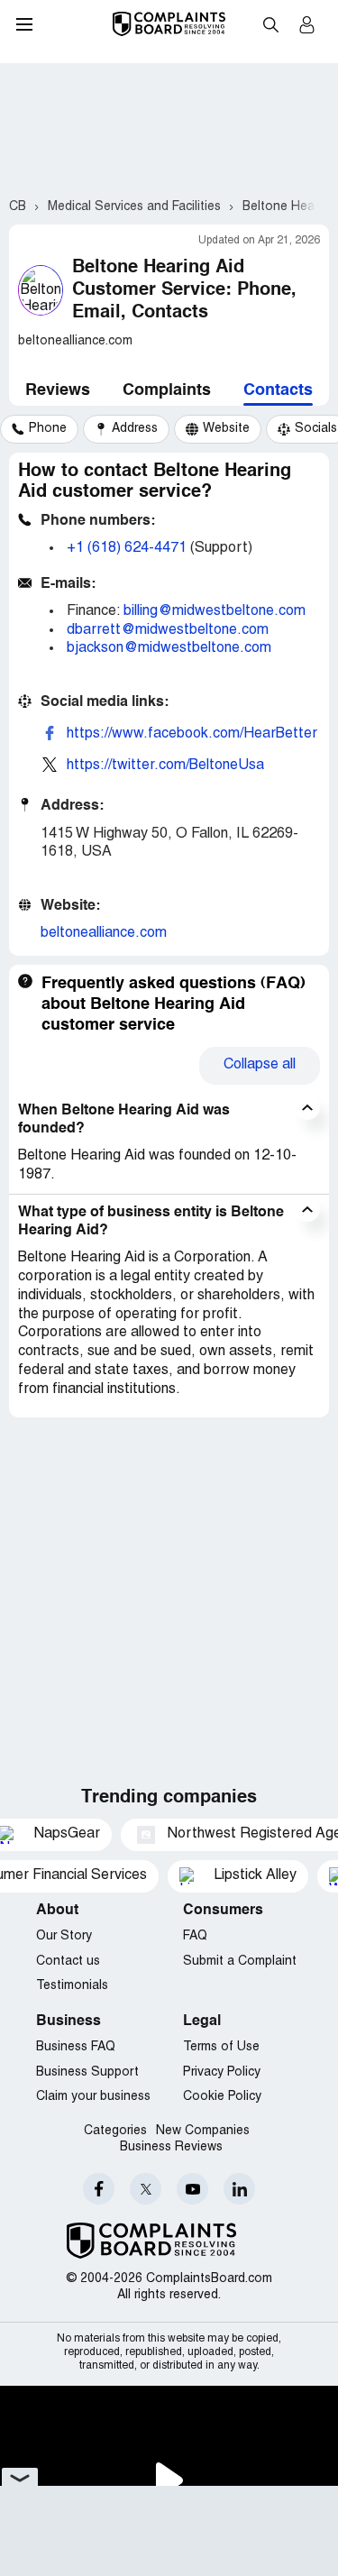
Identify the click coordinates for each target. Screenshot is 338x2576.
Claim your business (93, 2097)
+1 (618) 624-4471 (127, 548)
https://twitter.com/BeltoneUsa (165, 765)
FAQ (195, 1936)
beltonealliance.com (104, 933)
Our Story (64, 1936)
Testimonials (72, 1986)
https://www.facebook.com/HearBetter (192, 734)
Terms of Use (221, 2047)
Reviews (58, 390)
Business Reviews (171, 2147)
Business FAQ (76, 2047)
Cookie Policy (222, 2097)
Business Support (87, 2072)
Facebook (99, 2189)
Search (270, 24)
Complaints (167, 390)
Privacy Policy (222, 2072)
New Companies (203, 2131)
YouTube (192, 2189)
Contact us (68, 1962)
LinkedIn (239, 2189)
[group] (39, 429)
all (260, 1065)
